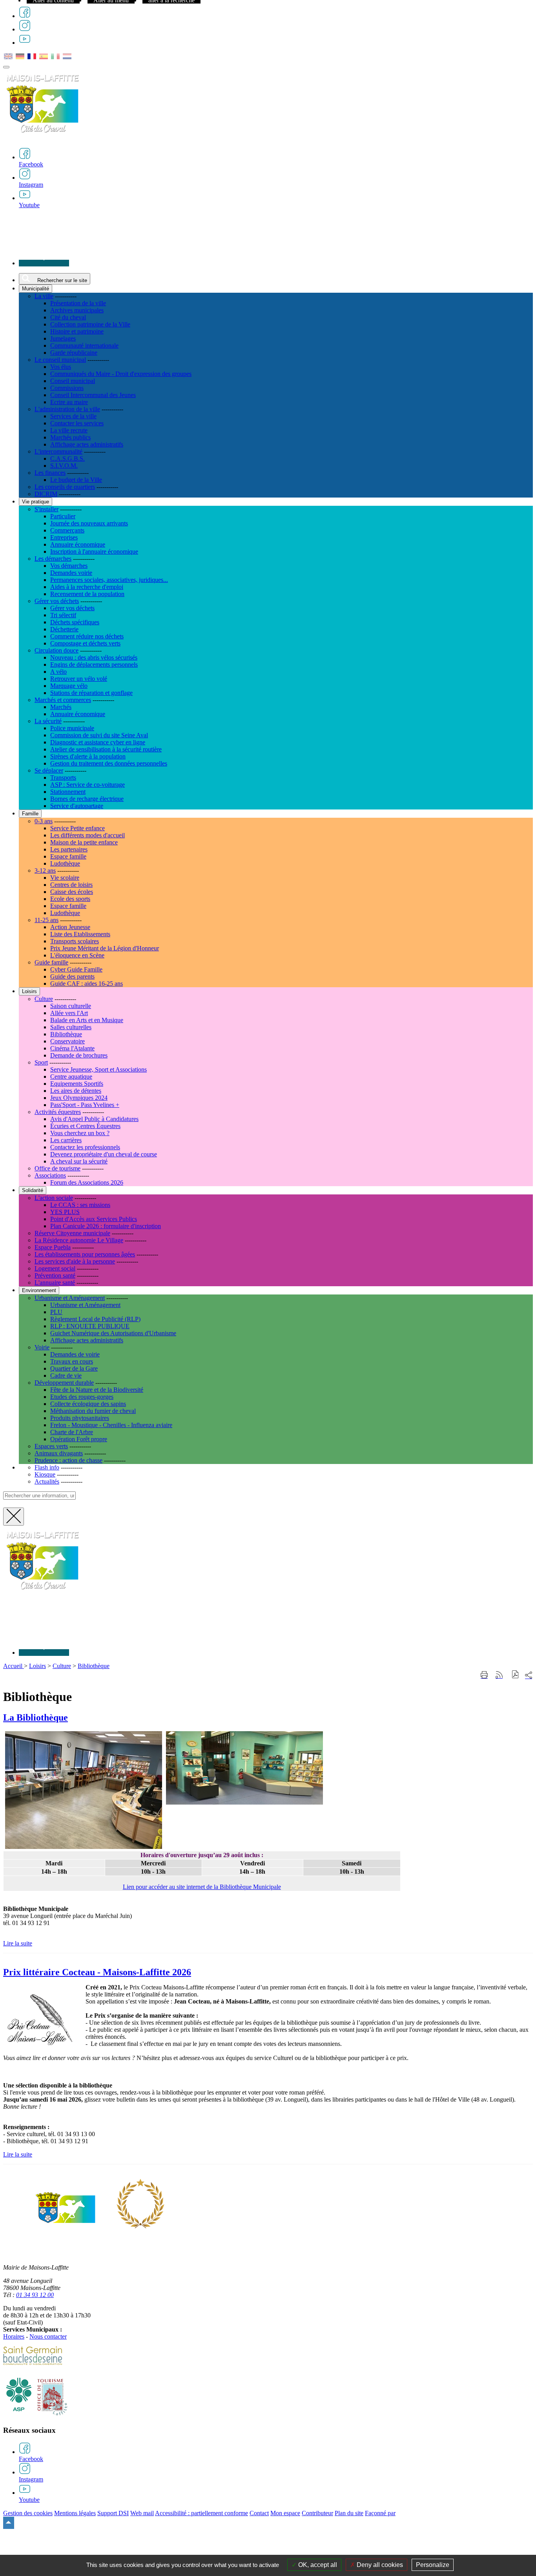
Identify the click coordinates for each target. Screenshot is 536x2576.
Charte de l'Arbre (72, 1432)
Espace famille (68, 856)
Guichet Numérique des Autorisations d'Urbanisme (113, 1333)
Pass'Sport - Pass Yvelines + (85, 1105)
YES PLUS (65, 1212)
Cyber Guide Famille (76, 969)
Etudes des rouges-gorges (82, 1397)
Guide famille (51, 962)
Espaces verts (51, 1446)
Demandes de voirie (75, 1354)
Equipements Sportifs (77, 1084)
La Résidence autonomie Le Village (79, 1240)
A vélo (58, 672)
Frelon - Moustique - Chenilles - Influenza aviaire (111, 1425)
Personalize (433, 2565)
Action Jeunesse (70, 927)
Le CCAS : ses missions (80, 1205)
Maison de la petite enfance (84, 842)
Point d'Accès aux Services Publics (94, 1219)
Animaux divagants (59, 1453)
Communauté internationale (84, 345)
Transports (63, 778)
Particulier (63, 516)
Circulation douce (57, 650)
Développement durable (64, 1383)
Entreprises (64, 537)
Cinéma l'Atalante (72, 1048)
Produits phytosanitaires (80, 1418)
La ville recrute (69, 430)
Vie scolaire (65, 878)
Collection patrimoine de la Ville (90, 324)
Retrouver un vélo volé (79, 679)
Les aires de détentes (76, 1091)
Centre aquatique (71, 1077)
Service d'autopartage (77, 806)
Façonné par (380, 2513)
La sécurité (48, 721)
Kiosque (45, 1474)
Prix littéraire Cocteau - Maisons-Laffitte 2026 (97, 1972)
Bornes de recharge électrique (87, 799)
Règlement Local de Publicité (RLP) (95, 1319)
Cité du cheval (68, 317)
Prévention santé (55, 1275)
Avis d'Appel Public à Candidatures (94, 1119)
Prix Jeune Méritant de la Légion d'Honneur (105, 948)
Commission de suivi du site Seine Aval (99, 735)
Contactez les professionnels (85, 1147)
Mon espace (285, 2513)
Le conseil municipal (60, 360)
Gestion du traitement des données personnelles (109, 763)
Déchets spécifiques (75, 622)
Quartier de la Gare (74, 1368)
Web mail (142, 2513)
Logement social (55, 1268)
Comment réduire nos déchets (87, 636)
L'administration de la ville (67, 409)
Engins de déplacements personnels (94, 665)
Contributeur (317, 2513)
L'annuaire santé (55, 1283)
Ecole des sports (70, 899)
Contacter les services (77, 423)
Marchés (61, 707)
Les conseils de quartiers (65, 487)
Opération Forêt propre (79, 1439)
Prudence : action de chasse (68, 1460)
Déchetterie (64, 629)
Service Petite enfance (77, 828)
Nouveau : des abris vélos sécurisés (94, 657)
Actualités (47, 1481)
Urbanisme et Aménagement (70, 1298)
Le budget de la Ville (76, 480)
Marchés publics (70, 437)
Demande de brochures (79, 1055)
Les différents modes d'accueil (88, 835)
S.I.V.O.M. (64, 466)
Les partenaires (69, 849)
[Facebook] (25, 16)
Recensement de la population (87, 594)
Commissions (67, 388)
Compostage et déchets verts (85, 643)
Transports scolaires (75, 941)
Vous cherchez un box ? (80, 1133)
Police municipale (72, 728)
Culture (44, 999)
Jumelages (63, 338)
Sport (41, 1062)
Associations (50, 1175)
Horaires (14, 2336)
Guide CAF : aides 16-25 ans (87, 984)
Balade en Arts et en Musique (87, 1020)
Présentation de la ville (78, 303)
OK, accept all (317, 2565)
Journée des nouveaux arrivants (89, 523)
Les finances (50, 473)
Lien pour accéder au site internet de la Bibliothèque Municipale (202, 1887)
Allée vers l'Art (69, 1013)
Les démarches (53, 559)
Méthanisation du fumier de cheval (93, 1411)
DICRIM (46, 494)
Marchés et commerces (63, 700)
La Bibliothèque (36, 1717)
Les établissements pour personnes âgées (85, 1254)
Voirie (42, 1347)
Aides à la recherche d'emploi (87, 587)
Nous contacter (48, 2336)
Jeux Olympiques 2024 (79, 1098)
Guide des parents (72, 976)
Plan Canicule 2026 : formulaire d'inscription (106, 1226)
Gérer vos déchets (57, 601)
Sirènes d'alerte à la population (88, 756)
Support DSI (113, 2513)
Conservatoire (67, 1041)
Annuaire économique (78, 544)
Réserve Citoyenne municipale (72, 1233)
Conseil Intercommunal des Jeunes (93, 395)
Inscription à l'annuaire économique (94, 551)
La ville (44, 296)
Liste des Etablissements (80, 934)
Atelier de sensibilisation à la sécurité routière (106, 749)
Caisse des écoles (72, 892)
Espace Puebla (53, 1247)
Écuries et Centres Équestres (85, 1126)
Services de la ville (73, 416)
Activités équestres (58, 1112)
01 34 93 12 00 (35, 2295)
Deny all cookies (379, 2565)
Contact (259, 2513)
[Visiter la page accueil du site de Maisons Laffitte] (42, 1594)
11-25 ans (46, 920)
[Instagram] (25, 29)
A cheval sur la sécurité (79, 1161)
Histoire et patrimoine (77, 331)
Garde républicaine (74, 353)
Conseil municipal (73, 381)
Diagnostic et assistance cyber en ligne (98, 742)
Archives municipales (77, 310)
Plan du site (349, 2513)
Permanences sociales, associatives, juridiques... (109, 580)
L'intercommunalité (58, 451)
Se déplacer (49, 770)
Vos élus (61, 367)
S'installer (46, 509)
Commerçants (67, 530)
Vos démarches (69, 566)
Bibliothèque (66, 1034)
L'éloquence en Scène (77, 955)
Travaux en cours (72, 1361)
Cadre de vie (66, 1376)
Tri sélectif (63, 615)
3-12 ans (45, 871)
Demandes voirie (71, 573)
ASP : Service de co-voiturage (88, 785)
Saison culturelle (71, 1006)
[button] (515, 1675)
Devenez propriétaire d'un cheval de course (104, 1154)
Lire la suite (18, 1943)
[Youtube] (25, 43)
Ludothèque (65, 863)
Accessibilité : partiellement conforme (201, 2513)
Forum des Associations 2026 (87, 1182)
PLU (56, 1312)
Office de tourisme (57, 1168)
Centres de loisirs (71, 885)
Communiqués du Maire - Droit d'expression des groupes (121, 374)
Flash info (47, 1467)
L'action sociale (54, 1198)
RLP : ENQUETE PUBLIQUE (90, 1326)
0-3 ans (44, 821)
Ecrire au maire (69, 402)
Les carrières (66, 1140)
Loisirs (37, 1666)
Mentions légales (75, 2513)
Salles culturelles (71, 1027)
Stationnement (68, 792)
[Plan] (44, 263)
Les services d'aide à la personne (75, 1261)
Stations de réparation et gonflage (91, 693)
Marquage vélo (69, 686)
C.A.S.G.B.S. (67, 459)
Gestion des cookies (28, 2513)
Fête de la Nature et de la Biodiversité (97, 1390)
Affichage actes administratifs (87, 444)
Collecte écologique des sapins (88, 1404)
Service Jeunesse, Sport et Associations (98, 1069)
